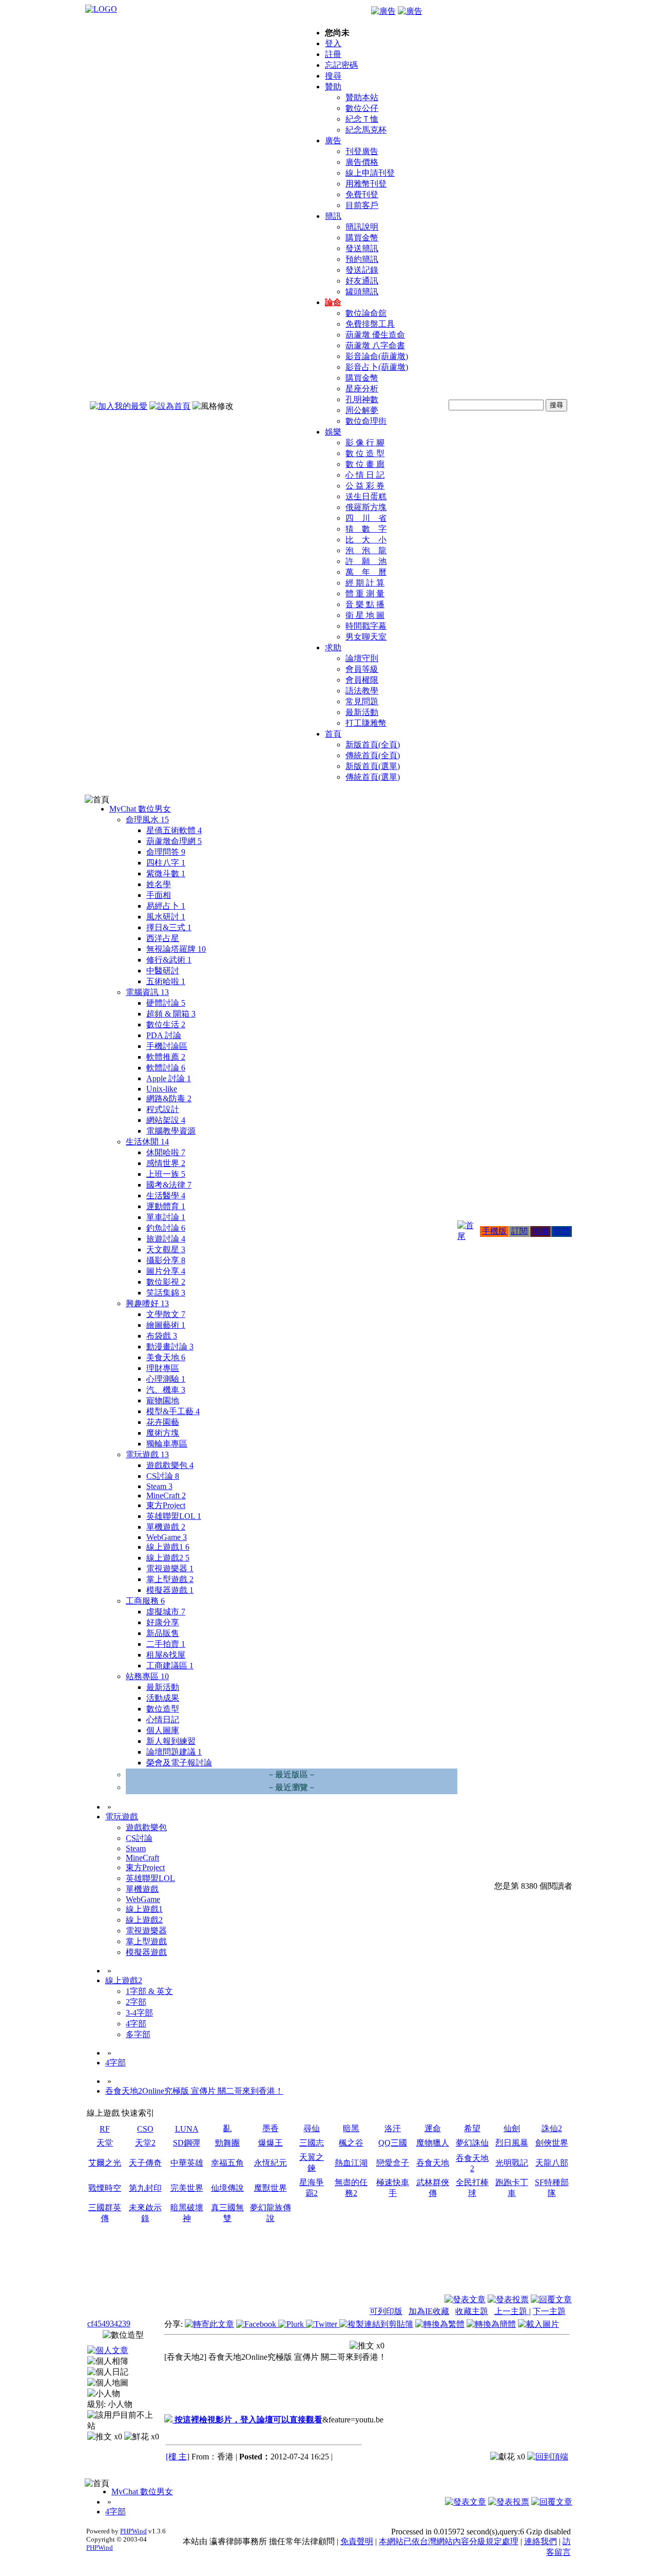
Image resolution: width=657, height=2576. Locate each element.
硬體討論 (166, 1003)
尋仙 (312, 2128)
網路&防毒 (169, 1098)
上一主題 (512, 2311)
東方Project (166, 1505)
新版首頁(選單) (373, 766)
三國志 (312, 2143)
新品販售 (163, 1633)
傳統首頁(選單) (373, 777)
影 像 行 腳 (365, 443)
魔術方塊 (163, 1433)
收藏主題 (472, 2311)
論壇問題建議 (174, 1752)
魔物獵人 (433, 2143)
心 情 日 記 (365, 475)
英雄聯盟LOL (174, 1516)
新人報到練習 (171, 1741)
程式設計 (163, 1109)
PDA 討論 (164, 1035)
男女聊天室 (366, 637)
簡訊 (333, 216)
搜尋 (333, 76)
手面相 (159, 895)
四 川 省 (366, 518)
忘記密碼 (341, 65)
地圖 (540, 1231)
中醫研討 (163, 971)
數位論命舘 (366, 313)
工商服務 (145, 1601)
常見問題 (362, 701)
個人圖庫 (163, 1730)
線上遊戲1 (168, 1547)
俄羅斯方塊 (366, 507)
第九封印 (145, 2188)
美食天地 (166, 1357)
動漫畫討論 (170, 1347)
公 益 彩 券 (365, 486)
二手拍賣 (166, 1644)
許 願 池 (366, 561)
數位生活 (166, 1024)
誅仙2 (552, 2128)
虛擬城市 (166, 1612)
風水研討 (166, 917)
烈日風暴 (512, 2143)
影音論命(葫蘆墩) (377, 356)
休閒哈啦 (166, 1152)
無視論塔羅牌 (176, 949)
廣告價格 (362, 162)
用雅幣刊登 (366, 184)
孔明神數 (362, 399)
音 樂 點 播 (365, 604)
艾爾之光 (105, 2163)
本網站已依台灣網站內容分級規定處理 (449, 2541)
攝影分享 (166, 1260)
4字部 (136, 2024)
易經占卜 (166, 906)
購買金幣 (362, 238)
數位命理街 (366, 421)
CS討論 (163, 1476)
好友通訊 (362, 281)
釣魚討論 (166, 1228)
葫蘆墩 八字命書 (375, 345)
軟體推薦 (166, 1057)
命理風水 (147, 820)
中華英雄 (187, 2163)
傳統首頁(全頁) (373, 755)
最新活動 (362, 712)
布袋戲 (162, 1336)
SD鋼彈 (187, 2143)
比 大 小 (366, 540)
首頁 (333, 734)
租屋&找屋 (166, 1655)
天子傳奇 (145, 2163)
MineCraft (166, 1496)
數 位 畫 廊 (365, 464)
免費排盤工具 (370, 324)
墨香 (270, 2128)
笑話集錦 (166, 1293)
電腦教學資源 (171, 1131)
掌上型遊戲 (170, 1579)
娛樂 (333, 432)
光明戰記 (512, 2163)
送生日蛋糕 (366, 496)
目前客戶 (362, 205)
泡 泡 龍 (366, 550)
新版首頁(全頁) (373, 745)
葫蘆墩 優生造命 (375, 335)
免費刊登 (362, 194)
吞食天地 (433, 2163)
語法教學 (362, 691)
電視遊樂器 (170, 1568)
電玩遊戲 (147, 1454)
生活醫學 (166, 1196)
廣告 (333, 140)
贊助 (333, 87)
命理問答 (166, 852)
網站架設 (166, 1120)
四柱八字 (166, 863)
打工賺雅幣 (366, 723)
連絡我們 (540, 2541)
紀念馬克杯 (366, 130)
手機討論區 (167, 1046)
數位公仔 (362, 108)
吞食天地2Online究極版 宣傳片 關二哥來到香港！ (194, 2091)
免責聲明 (357, 2541)
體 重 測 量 (365, 594)
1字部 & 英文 (149, 1991)
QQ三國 (393, 2143)
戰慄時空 (105, 2188)
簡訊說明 (362, 227)
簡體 (562, 1231)
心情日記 (163, 1719)
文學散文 (166, 1314)
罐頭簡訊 (362, 292)
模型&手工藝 (173, 1411)
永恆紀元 (270, 2163)
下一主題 (549, 2311)
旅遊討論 (166, 1239)
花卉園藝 (163, 1422)
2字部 (136, 2002)
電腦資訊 (147, 992)
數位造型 (163, 1709)
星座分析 (362, 389)
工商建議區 (170, 1666)
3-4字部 (139, 2013)
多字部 (138, 2034)
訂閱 (519, 1231)
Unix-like (162, 1089)
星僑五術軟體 (174, 830)
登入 (333, 43)
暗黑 (351, 2128)
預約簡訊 (362, 259)
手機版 (494, 1231)
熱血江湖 (351, 2163)
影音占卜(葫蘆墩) (377, 367)
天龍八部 (552, 2163)
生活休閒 (147, 1142)
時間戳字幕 (366, 626)
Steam (159, 1486)
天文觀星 (166, 1249)
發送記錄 (362, 270)
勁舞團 (227, 2143)
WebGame (167, 1537)
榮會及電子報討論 (179, 1763)
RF (105, 2129)
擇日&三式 (169, 927)
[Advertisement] (516, 2269)
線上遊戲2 (168, 1558)
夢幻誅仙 (472, 2143)
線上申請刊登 (370, 173)
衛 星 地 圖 (365, 615)
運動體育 (166, 1206)
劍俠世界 (552, 2143)
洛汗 (393, 2128)
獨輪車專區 (167, 1444)
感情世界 (166, 1163)
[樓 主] (178, 2457)
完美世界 (187, 2188)
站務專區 (147, 1676)
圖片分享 (166, 1271)
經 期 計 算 (365, 583)
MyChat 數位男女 (140, 809)
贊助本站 (362, 97)
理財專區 (163, 1368)
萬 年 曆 (366, 572)
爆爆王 (270, 2143)
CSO (145, 2129)
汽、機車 (166, 1390)
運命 (433, 2128)
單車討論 (166, 1217)
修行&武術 (169, 960)
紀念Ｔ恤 (362, 119)
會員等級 (362, 669)
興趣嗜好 (147, 1303)
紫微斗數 (166, 873)
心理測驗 (166, 1379)
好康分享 (163, 1622)
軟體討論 (166, 1068)
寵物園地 (163, 1400)
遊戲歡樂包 (170, 1465)
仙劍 (512, 2128)
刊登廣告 (362, 151)
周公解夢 (362, 410)
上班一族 (166, 1174)
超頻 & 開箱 (171, 1014)
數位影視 (166, 1282)
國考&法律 (169, 1185)
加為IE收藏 (429, 2311)
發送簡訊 (362, 248)
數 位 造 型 (365, 453)
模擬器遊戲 (170, 1590)
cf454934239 (109, 2324)
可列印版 (386, 2311)
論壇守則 (362, 658)
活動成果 (163, 1698)
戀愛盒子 (393, 2163)
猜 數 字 (366, 529)
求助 (333, 647)
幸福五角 (227, 2163)
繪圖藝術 (166, 1325)
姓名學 (159, 884)
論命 (333, 302)
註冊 (333, 54)
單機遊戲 (166, 1527)
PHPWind (133, 2531)
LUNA (187, 2129)
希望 (472, 2128)
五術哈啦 (166, 981)
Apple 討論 (169, 1078)
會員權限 (362, 680)
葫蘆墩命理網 (174, 841)
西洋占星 (163, 938)
